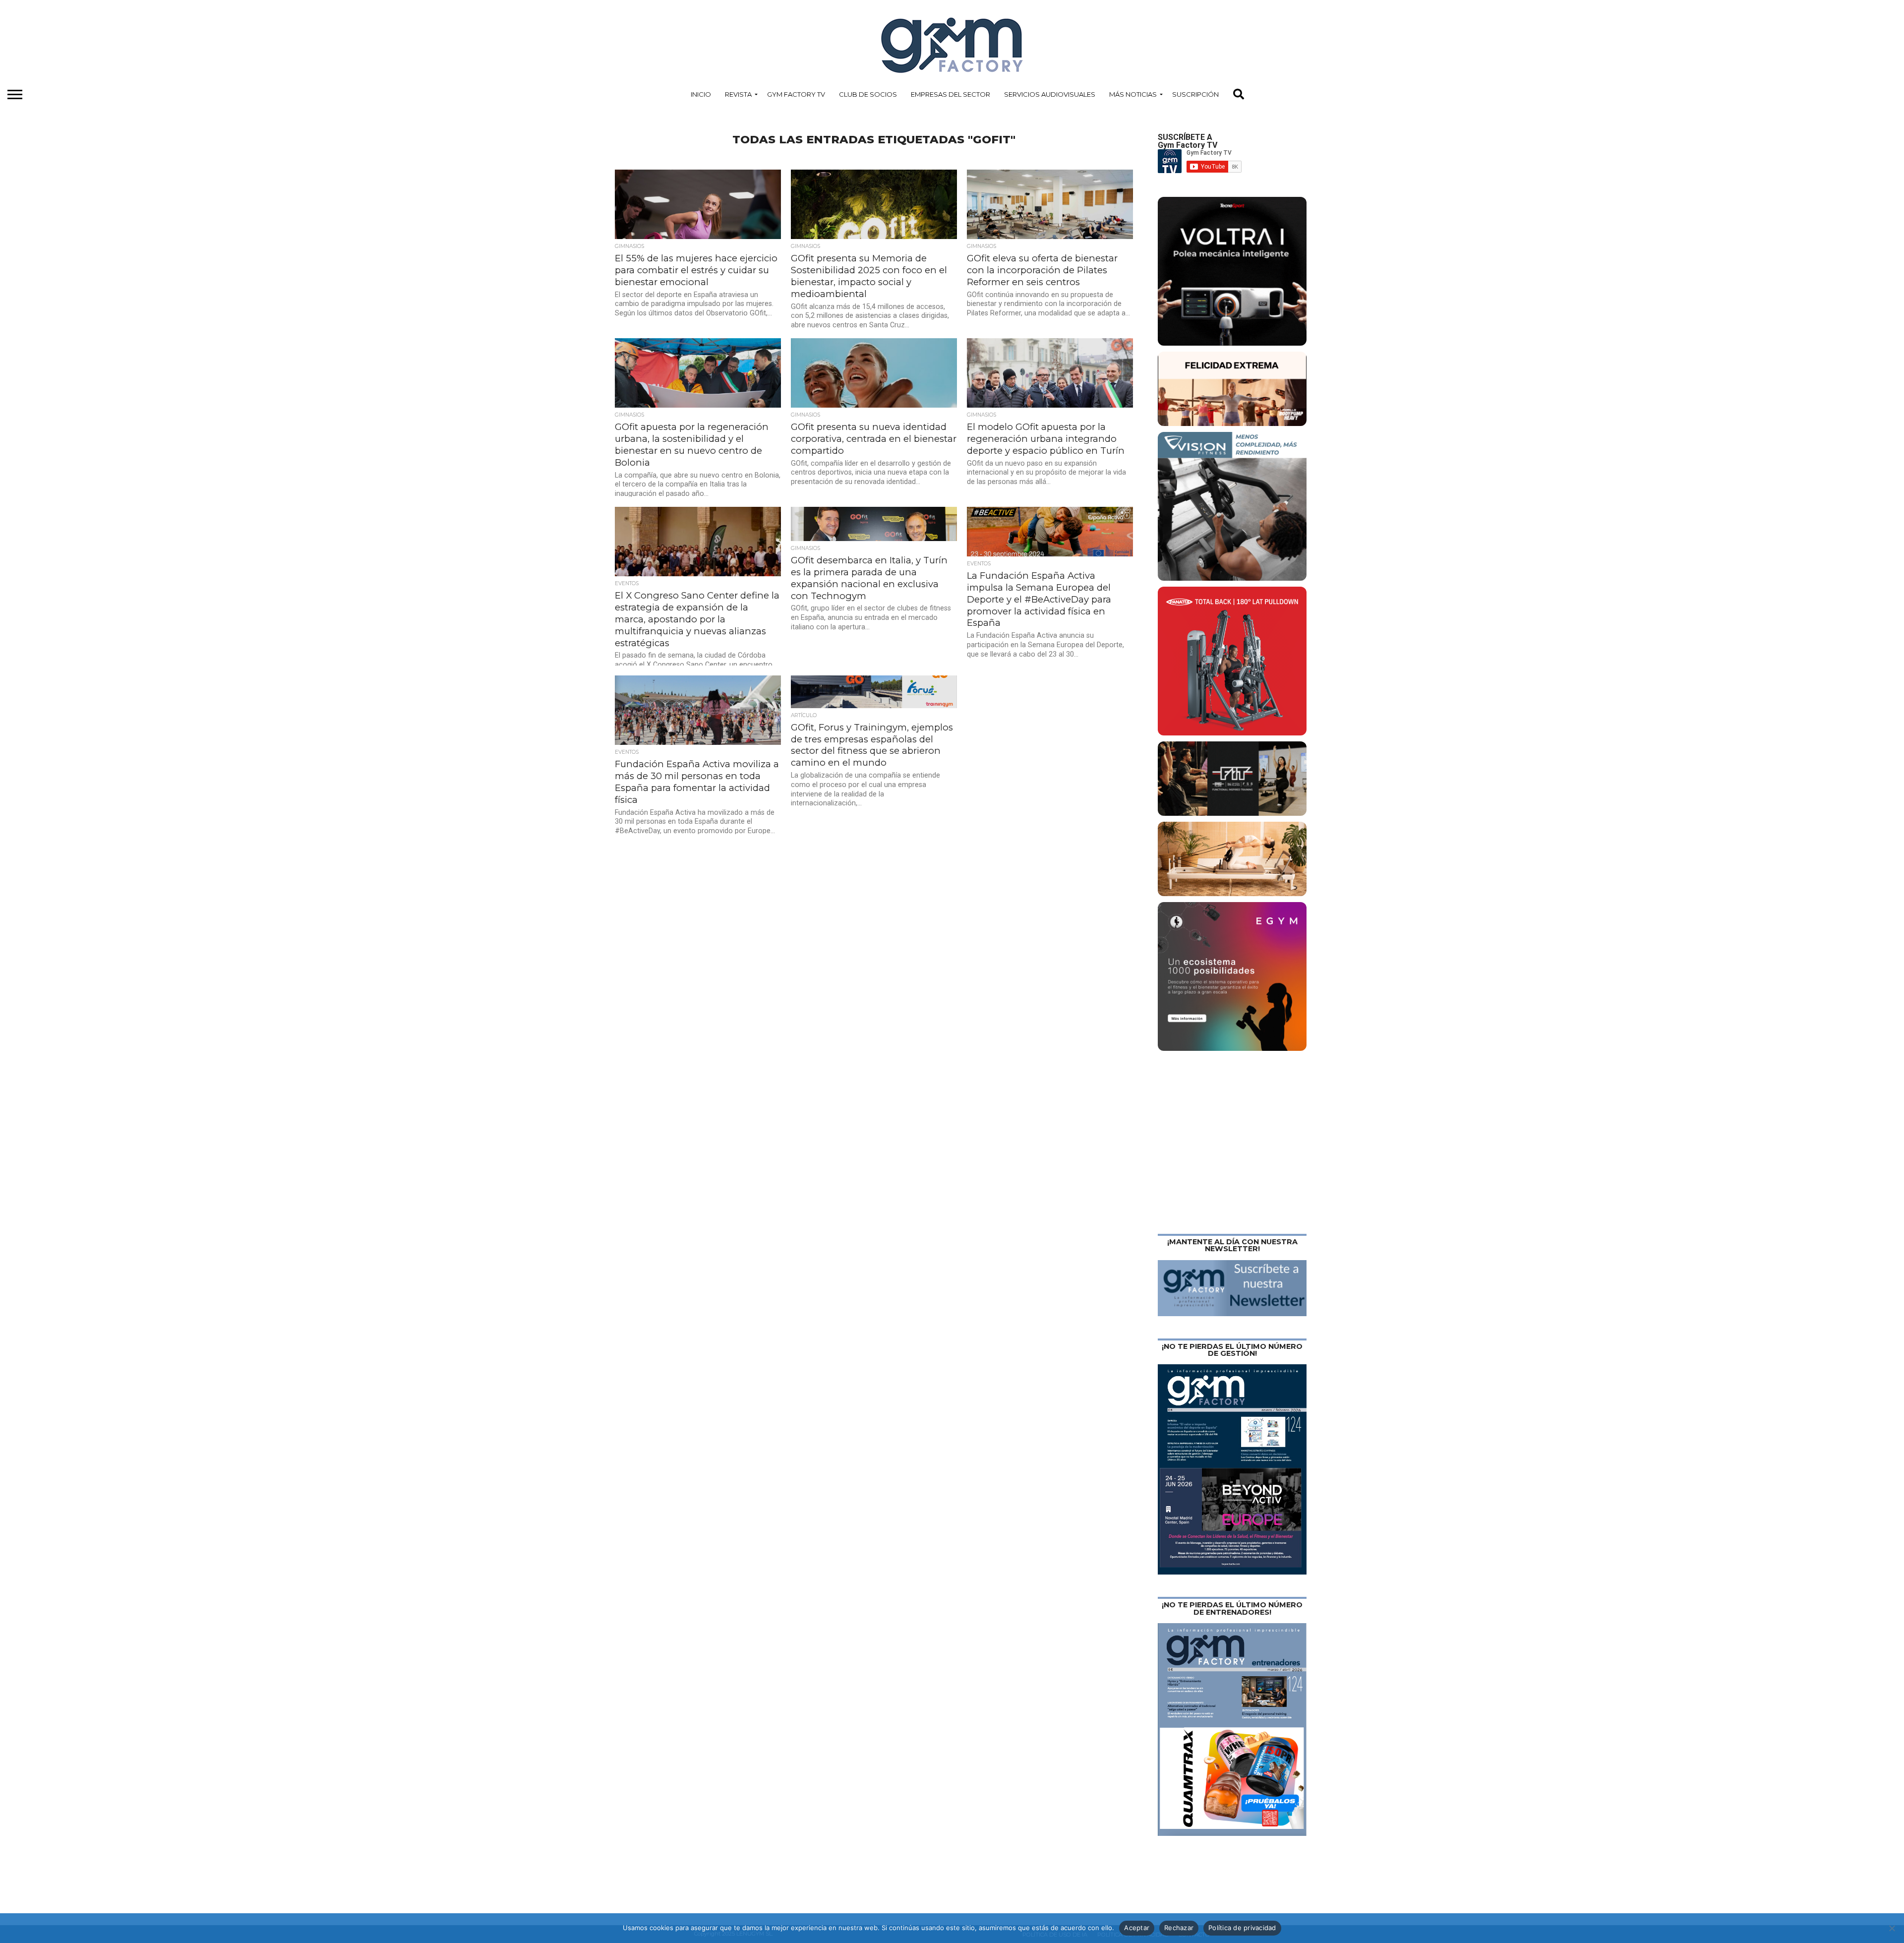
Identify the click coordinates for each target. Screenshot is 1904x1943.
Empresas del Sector (951, 94)
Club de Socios (868, 94)
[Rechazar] (1892, 1928)
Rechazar (1179, 1928)
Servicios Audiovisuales (1050, 94)
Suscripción (1195, 94)
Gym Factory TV (796, 94)
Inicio (701, 94)
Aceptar (1137, 1928)
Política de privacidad (1242, 1928)
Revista (738, 94)
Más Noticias (1133, 94)
